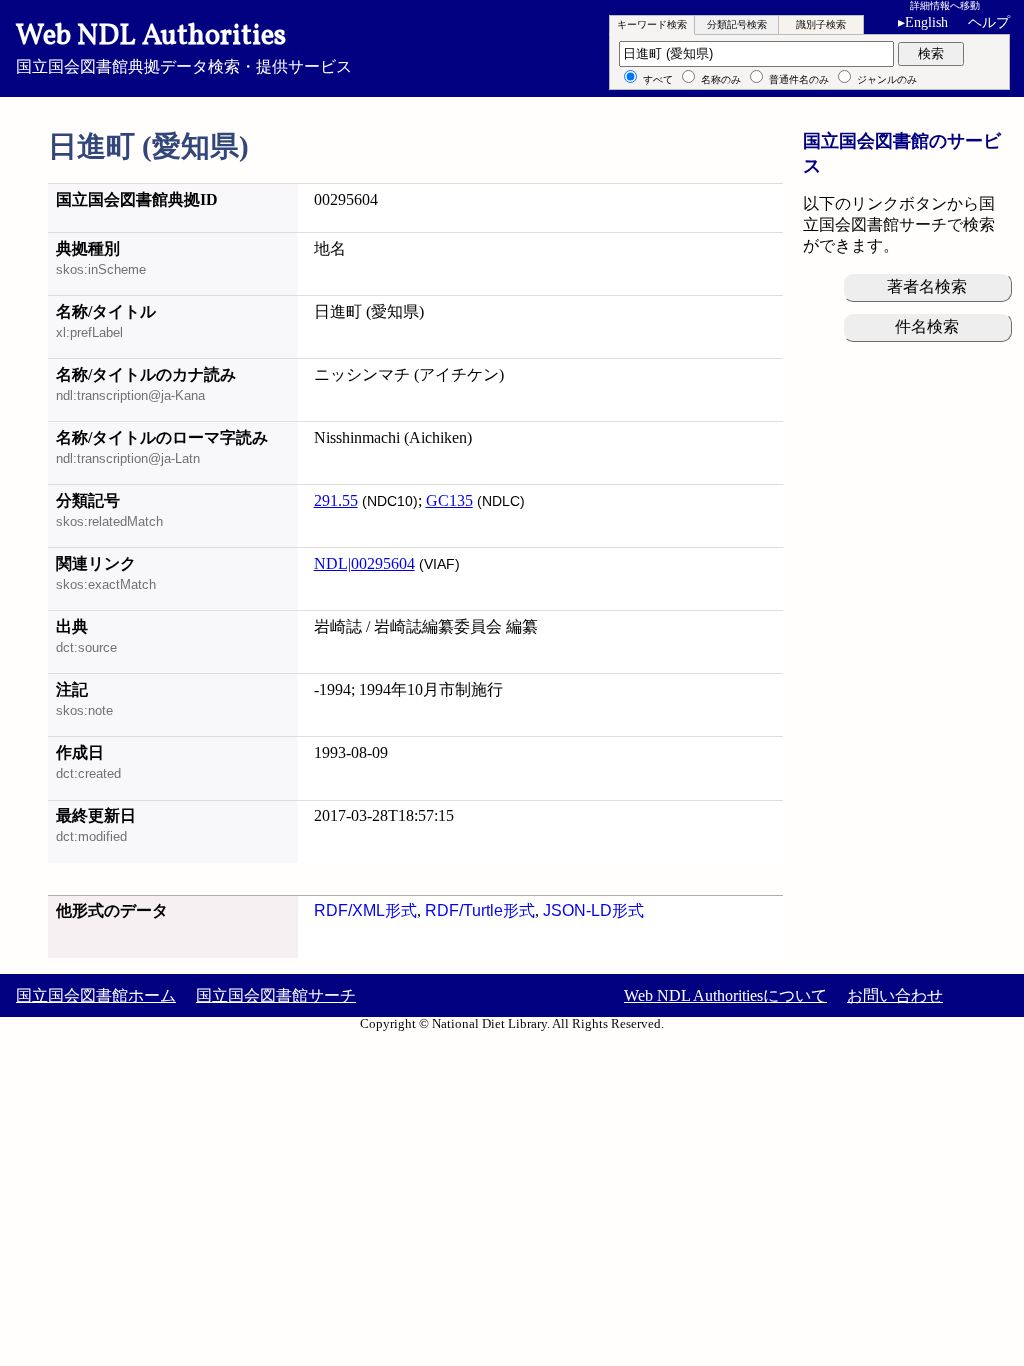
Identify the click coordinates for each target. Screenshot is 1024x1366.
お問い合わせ (895, 995)
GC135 (449, 500)
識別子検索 (821, 24)
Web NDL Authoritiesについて (725, 995)
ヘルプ (989, 22)
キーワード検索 (652, 24)
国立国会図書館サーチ (276, 995)
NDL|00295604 (364, 563)
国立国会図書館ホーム (96, 995)
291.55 (336, 500)
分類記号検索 (737, 24)
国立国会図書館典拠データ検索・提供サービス (184, 46)
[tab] (652, 25)
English (923, 22)
